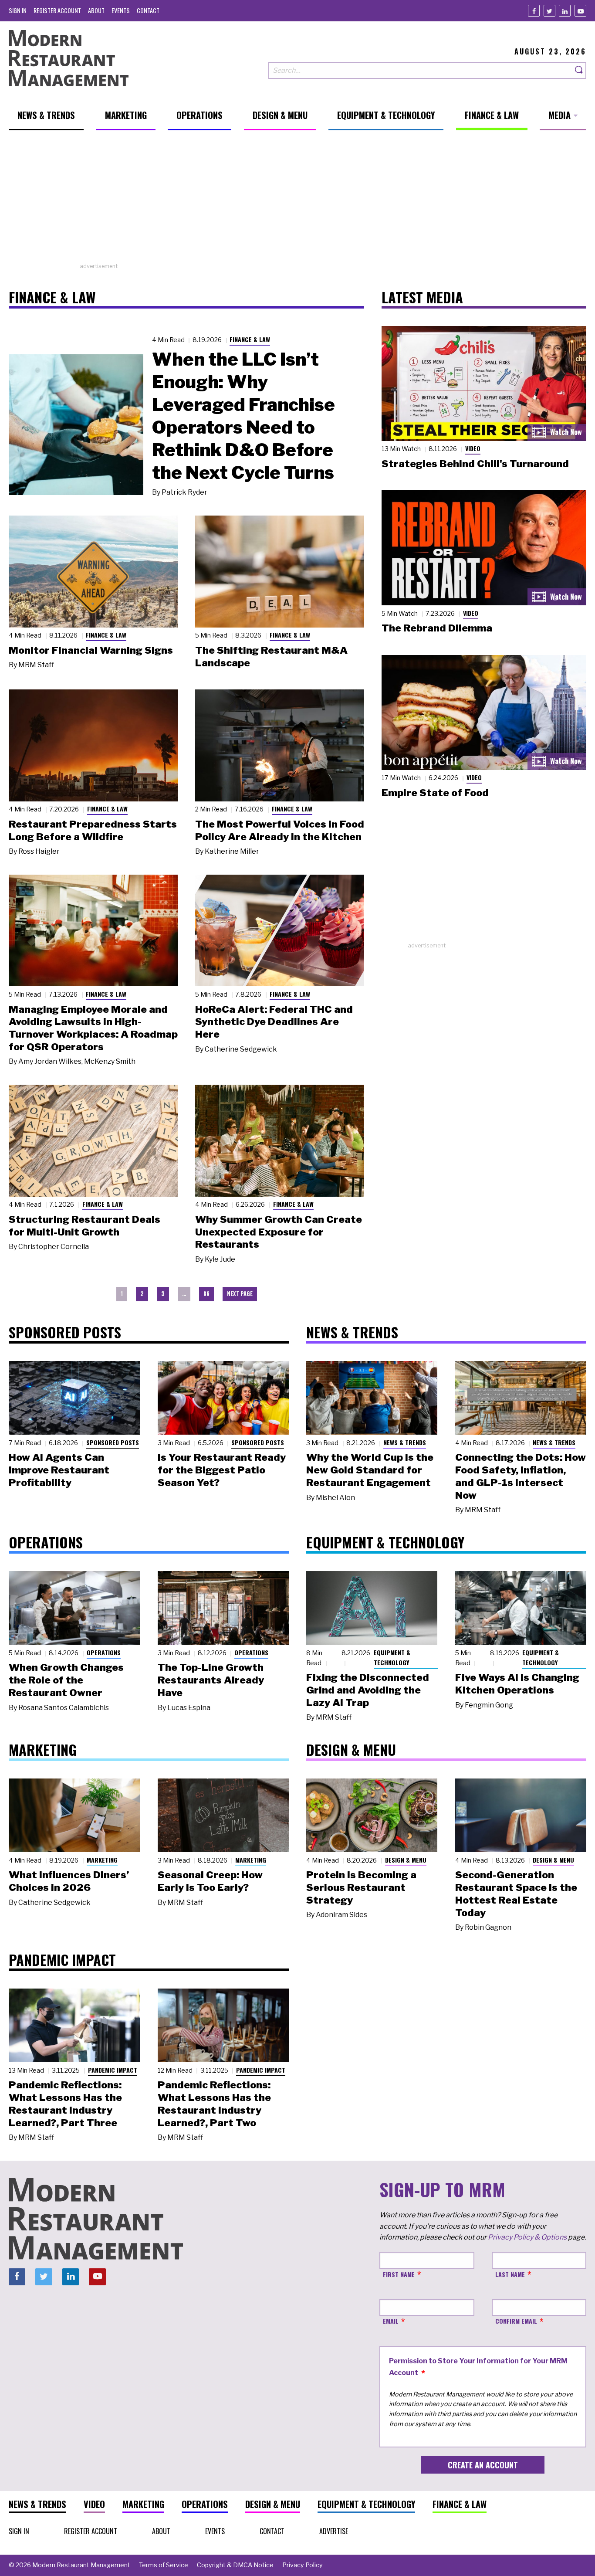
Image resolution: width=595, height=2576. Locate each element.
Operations (104, 1652)
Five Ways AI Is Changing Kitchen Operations (517, 1684)
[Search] (579, 70)
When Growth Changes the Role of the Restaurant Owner (66, 1680)
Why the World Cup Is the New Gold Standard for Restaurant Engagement (370, 1470)
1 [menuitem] (122, 1294)
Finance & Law (250, 339)
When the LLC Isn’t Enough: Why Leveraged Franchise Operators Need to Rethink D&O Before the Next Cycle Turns (243, 416)
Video (473, 448)
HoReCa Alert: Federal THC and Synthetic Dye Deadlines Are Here (274, 1022)
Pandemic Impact (113, 2070)
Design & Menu (406, 1860)
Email (391, 2321)
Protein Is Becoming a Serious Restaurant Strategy (361, 1887)
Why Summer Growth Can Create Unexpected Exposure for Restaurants (279, 1232)
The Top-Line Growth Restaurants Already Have (211, 1680)
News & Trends (405, 1442)
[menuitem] (18, 10)
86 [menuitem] (206, 1294)
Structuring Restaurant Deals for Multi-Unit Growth (85, 1226)
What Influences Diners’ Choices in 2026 (69, 1881)
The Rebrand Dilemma (437, 628)
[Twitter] (549, 11)
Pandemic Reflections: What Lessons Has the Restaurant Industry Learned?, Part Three (65, 2104)
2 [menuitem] (142, 1294)
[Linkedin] (565, 11)
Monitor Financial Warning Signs (91, 650)
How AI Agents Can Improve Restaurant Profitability (59, 1470)
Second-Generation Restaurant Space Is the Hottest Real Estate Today (516, 1894)
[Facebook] (534, 11)
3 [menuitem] (163, 1294)
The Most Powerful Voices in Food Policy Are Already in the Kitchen (280, 830)
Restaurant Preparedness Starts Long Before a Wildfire (93, 830)
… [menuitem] (184, 1294)
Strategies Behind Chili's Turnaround (475, 464)
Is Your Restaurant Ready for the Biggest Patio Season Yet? (222, 1470)
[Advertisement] (297, 201)
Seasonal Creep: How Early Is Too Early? (210, 1881)
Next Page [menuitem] (240, 1294)
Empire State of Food (435, 793)
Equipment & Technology (392, 1657)
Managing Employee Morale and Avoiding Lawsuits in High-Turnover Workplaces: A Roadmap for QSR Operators (93, 1028)
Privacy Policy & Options (527, 2237)
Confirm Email (516, 2321)
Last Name (510, 2274)
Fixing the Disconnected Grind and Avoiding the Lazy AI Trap (368, 1690)
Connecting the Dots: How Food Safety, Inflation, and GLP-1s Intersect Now (521, 1476)
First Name (399, 2274)
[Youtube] (580, 11)
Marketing (102, 1860)
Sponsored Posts (113, 1442)
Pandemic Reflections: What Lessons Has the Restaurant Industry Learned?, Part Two (214, 2104)
